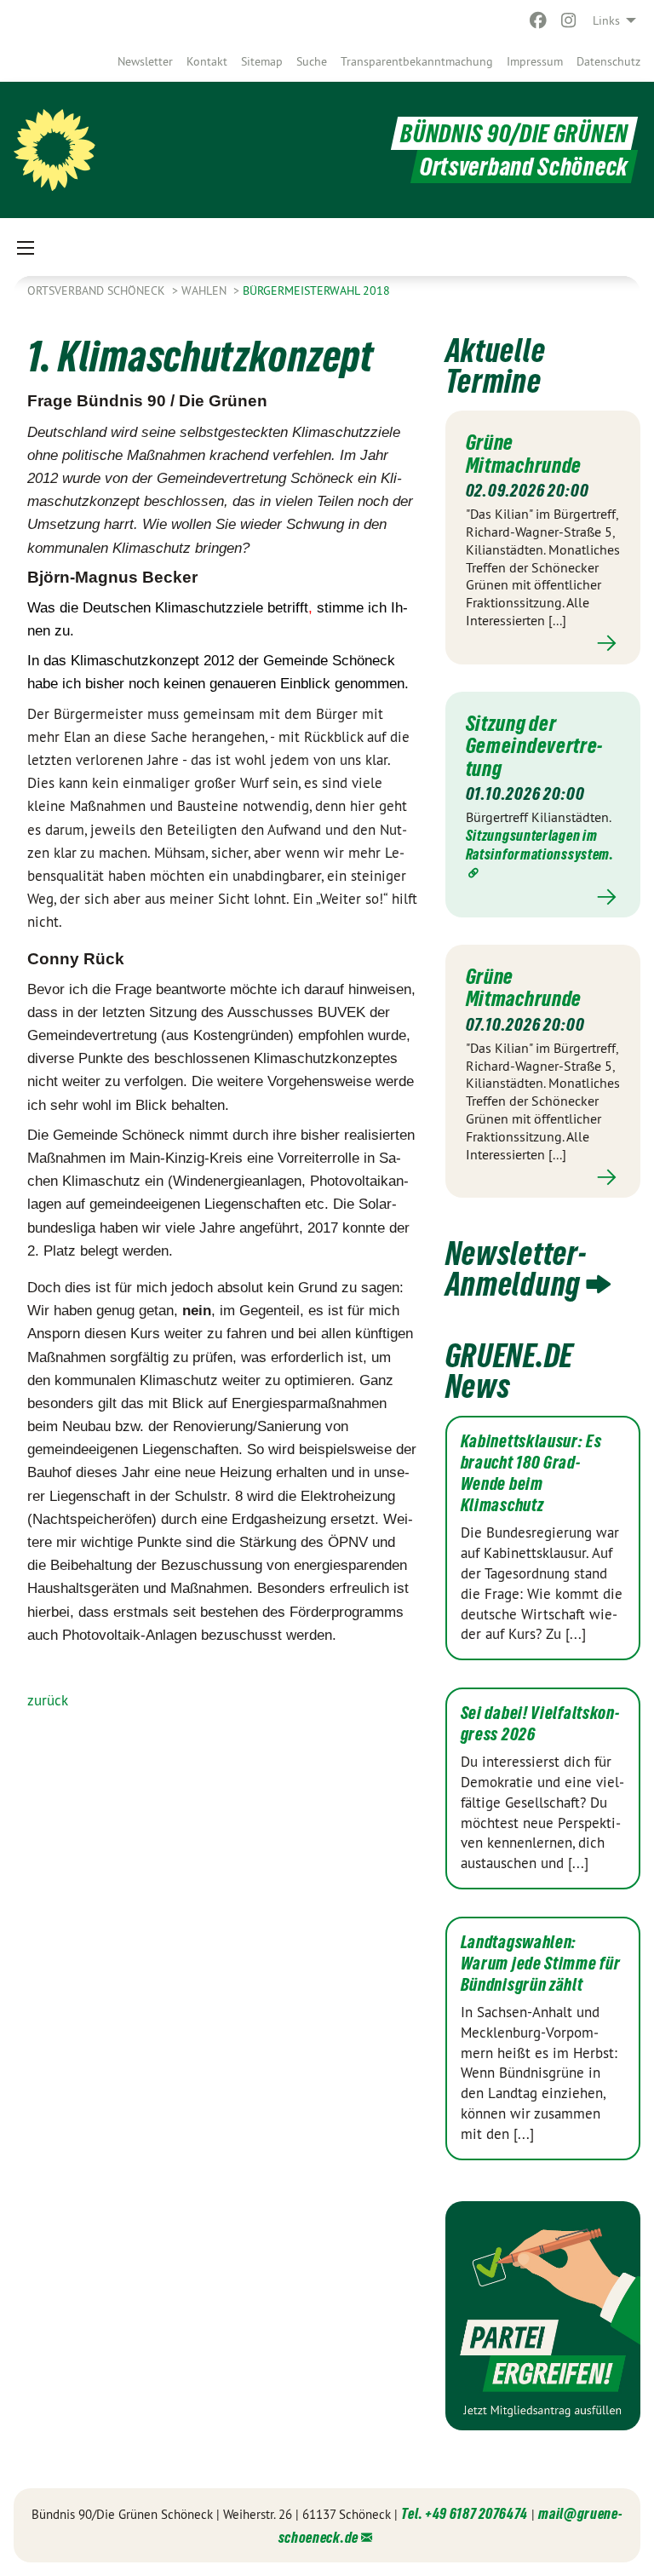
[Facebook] (538, 20)
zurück (48, 1700)
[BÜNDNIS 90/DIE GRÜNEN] (54, 150)
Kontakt (207, 61)
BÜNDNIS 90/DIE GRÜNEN (514, 133)
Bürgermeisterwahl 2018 (316, 290)
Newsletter (145, 61)
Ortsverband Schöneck (98, 290)
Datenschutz (608, 61)
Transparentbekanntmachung (417, 61)
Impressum (535, 61)
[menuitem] (145, 61)
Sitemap (262, 61)
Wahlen (206, 290)
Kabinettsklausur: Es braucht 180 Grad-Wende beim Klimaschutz (531, 1473)
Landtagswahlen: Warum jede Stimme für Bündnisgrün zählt (541, 1964)
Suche (312, 61)
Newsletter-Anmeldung (516, 1269)
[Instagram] (569, 20)
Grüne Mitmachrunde (524, 453)
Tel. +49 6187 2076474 (465, 2513)
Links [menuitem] (606, 20)
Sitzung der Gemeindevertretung (534, 746)
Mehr (543, 644)
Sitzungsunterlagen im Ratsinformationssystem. (540, 845)
